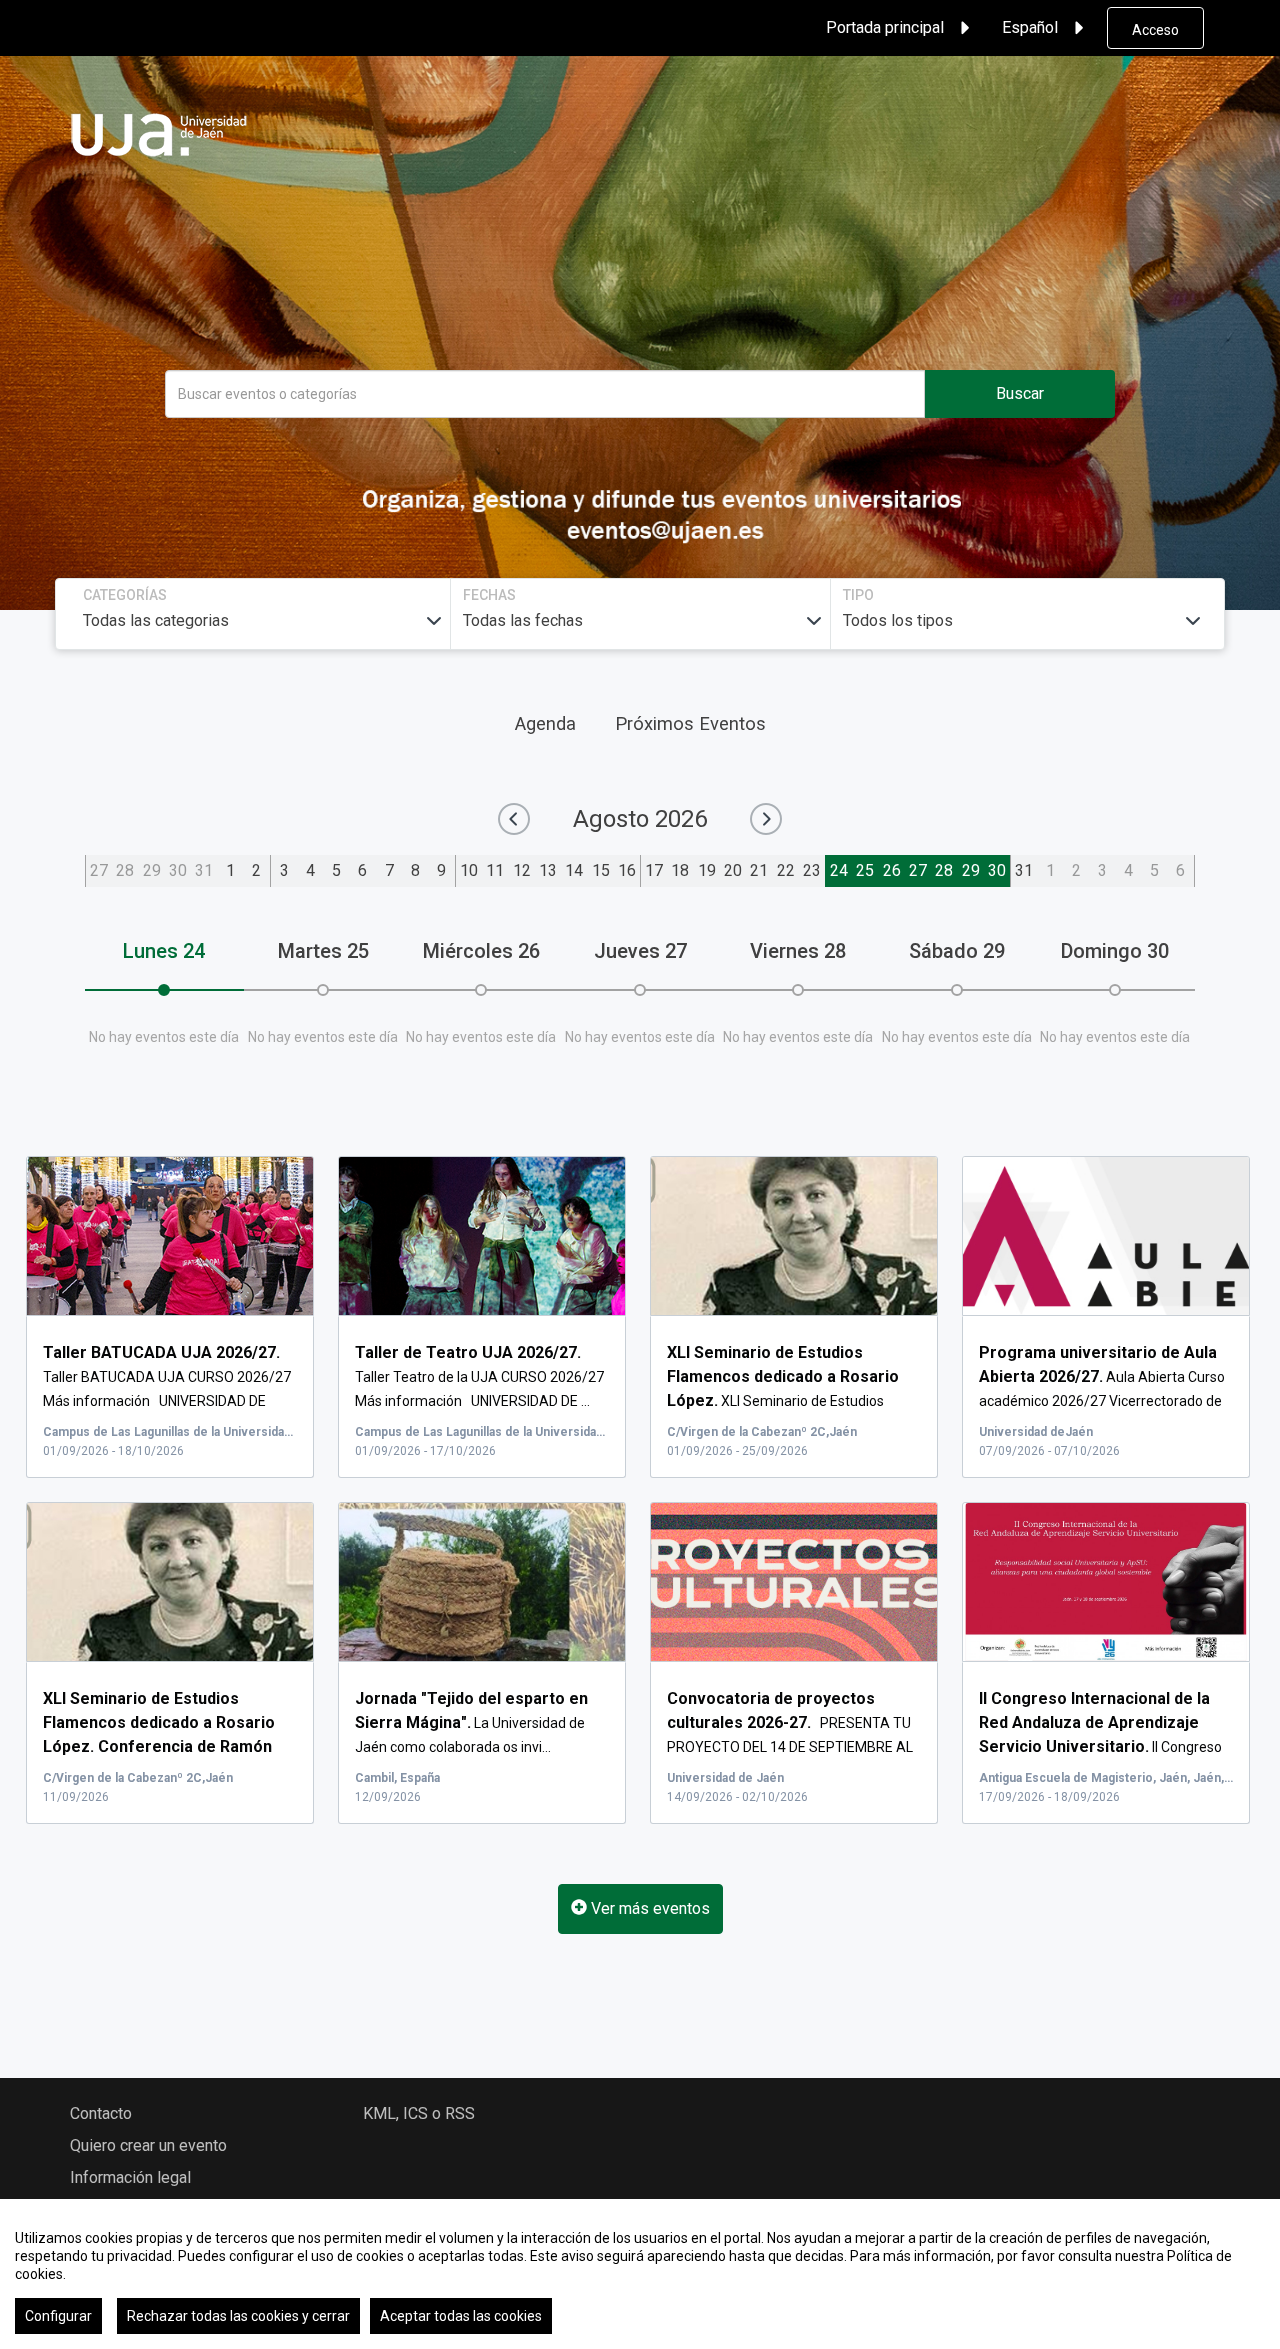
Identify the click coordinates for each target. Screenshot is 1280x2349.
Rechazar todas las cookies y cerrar (238, 2316)
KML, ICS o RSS (419, 2113)
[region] (640, 2274)
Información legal (130, 2177)
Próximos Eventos (690, 723)
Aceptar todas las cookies (461, 2316)
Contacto (101, 2113)
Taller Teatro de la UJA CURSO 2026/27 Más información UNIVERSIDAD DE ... (479, 1377)
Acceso (1155, 30)
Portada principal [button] (885, 27)
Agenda (545, 723)
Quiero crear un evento (148, 2145)
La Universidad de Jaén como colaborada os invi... (471, 1723)
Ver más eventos (648, 1908)
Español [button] (1030, 27)
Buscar (1020, 393)
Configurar (58, 2316)
